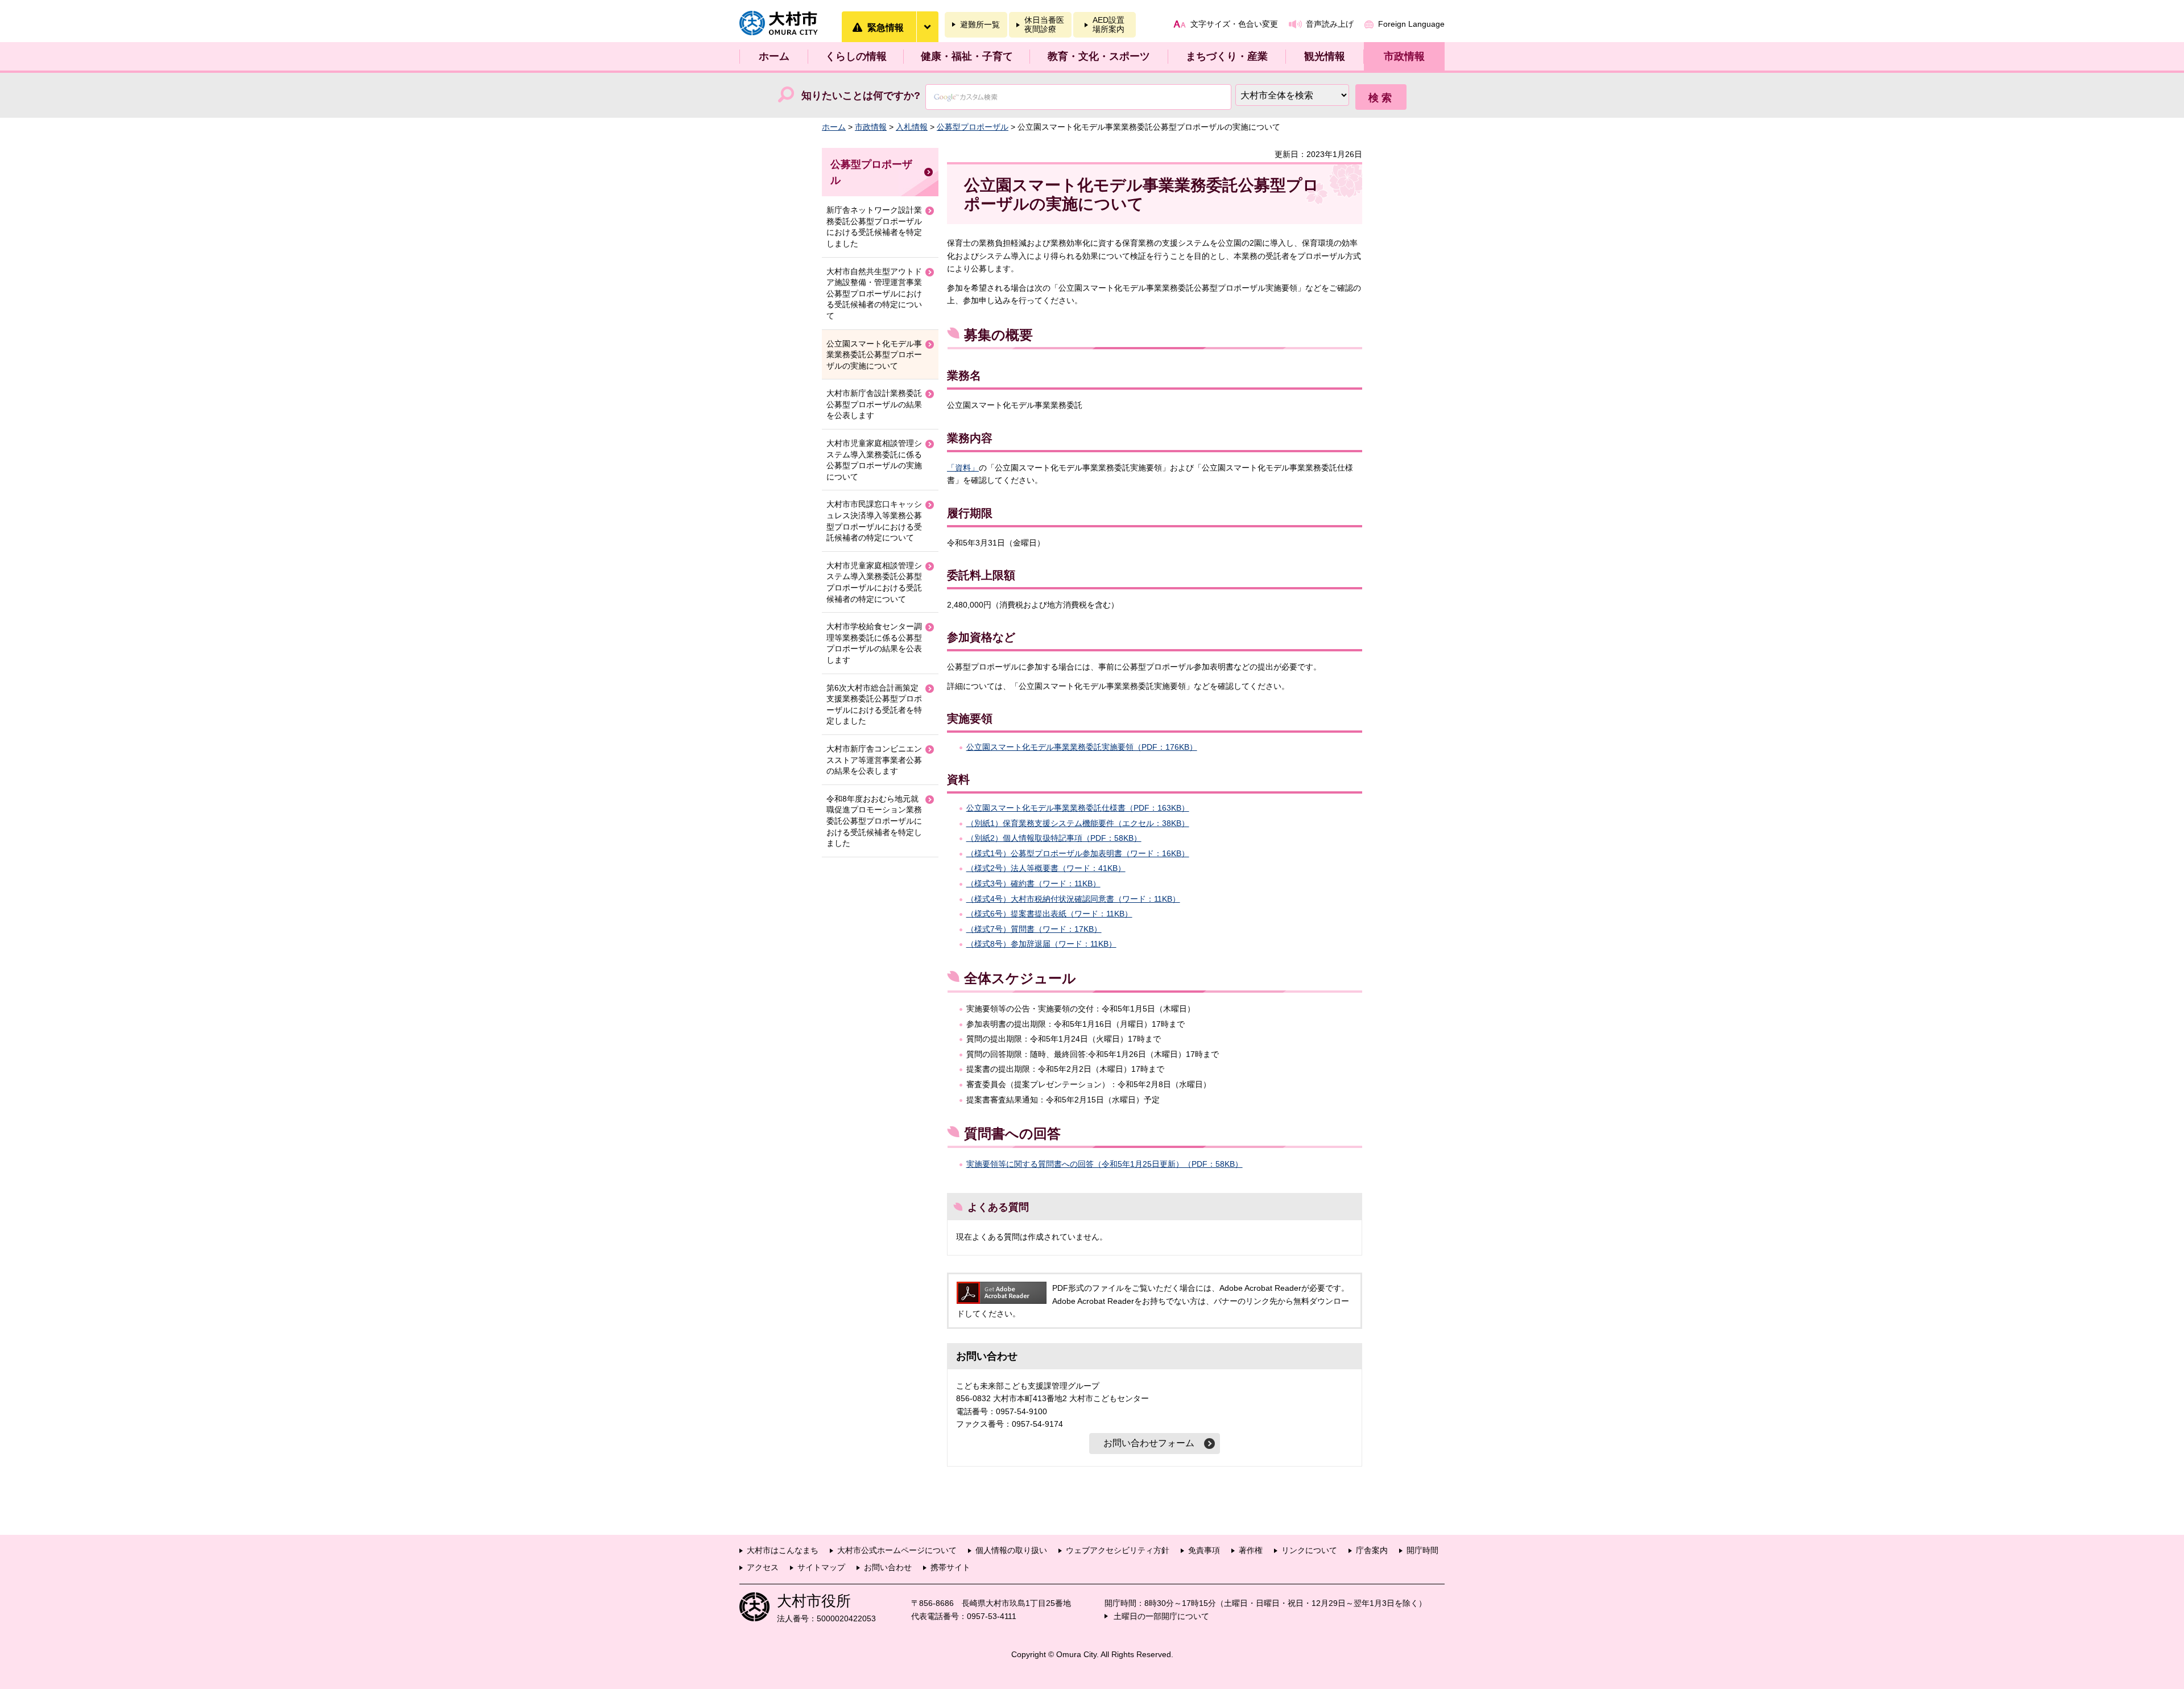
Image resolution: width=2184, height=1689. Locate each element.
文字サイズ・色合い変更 (1234, 24)
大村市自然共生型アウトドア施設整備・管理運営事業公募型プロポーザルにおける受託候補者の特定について (874, 294)
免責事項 (1204, 1550)
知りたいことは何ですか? (861, 96)
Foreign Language (1411, 24)
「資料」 (963, 468)
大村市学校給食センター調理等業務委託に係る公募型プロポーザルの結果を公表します (874, 643)
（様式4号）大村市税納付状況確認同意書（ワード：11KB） (1073, 899)
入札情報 (912, 127)
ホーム (774, 56)
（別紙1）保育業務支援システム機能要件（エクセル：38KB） (1078, 823)
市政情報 (1404, 56)
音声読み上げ (1330, 24)
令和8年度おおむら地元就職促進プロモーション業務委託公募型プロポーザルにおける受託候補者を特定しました (874, 821)
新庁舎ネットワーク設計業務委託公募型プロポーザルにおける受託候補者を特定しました (874, 227)
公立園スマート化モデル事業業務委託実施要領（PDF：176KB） (1082, 747)
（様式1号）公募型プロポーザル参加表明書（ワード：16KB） (1078, 853)
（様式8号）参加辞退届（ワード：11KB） (1041, 944)
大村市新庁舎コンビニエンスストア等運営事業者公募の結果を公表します (874, 760)
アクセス (763, 1567)
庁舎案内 (1372, 1550)
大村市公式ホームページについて (897, 1550)
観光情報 (1325, 56)
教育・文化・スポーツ (1099, 56)
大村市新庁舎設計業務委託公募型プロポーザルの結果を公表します (874, 404)
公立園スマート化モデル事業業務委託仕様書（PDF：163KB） (1078, 808)
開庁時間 (1422, 1550)
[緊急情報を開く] (927, 27)
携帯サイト (950, 1567)
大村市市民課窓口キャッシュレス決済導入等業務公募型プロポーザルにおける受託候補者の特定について (874, 521)
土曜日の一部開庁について (1161, 1616)
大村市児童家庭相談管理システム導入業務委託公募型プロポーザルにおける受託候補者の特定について (874, 582)
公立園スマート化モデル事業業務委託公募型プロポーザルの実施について (874, 355)
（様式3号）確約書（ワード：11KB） (1033, 883)
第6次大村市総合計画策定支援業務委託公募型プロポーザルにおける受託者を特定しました (874, 705)
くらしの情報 (856, 56)
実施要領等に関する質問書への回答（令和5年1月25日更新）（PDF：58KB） (1105, 1164)
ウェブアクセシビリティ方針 (1118, 1550)
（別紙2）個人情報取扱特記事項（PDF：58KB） (1054, 838)
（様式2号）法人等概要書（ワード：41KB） (1046, 868)
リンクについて (1309, 1550)
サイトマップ (821, 1567)
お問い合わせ (888, 1567)
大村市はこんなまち (783, 1550)
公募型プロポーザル (973, 127)
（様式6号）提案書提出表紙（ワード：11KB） (1049, 914)
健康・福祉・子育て (967, 56)
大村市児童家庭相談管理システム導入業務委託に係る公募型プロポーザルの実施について (874, 460)
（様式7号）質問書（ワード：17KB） (1034, 929)
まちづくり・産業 (1227, 56)
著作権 (1251, 1550)
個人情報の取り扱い (1011, 1550)
